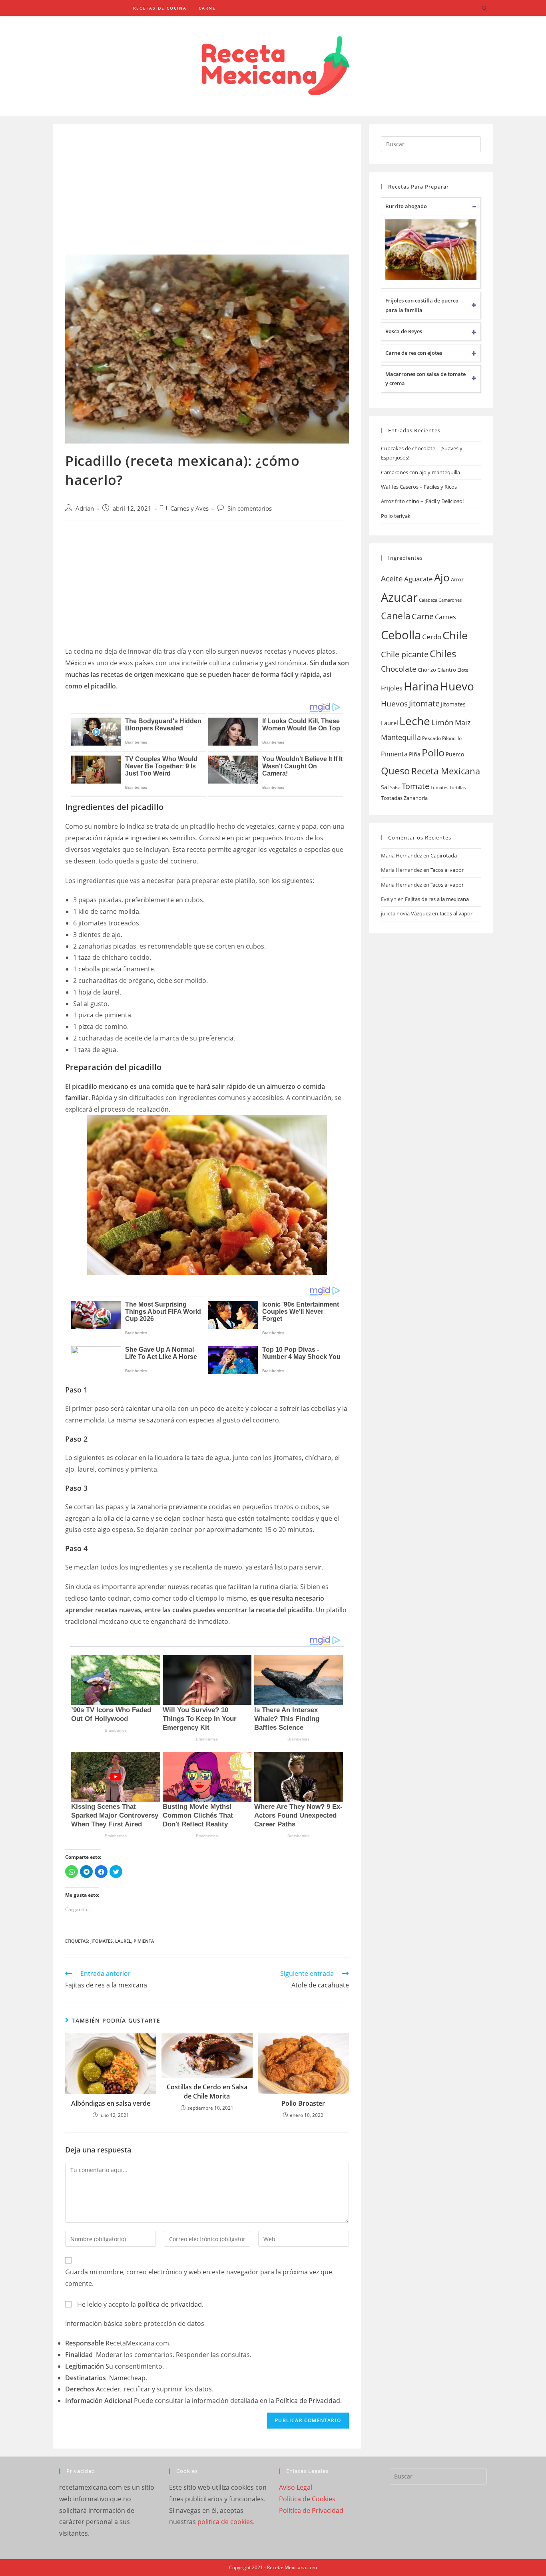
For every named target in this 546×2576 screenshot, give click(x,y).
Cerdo (432, 637)
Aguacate (418, 579)
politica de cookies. (226, 2522)
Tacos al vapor (447, 870)
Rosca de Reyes (404, 331)
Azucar (399, 597)
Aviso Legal (296, 2487)
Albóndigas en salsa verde (111, 2103)
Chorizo (427, 670)
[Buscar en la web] (484, 9)
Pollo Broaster (303, 2103)
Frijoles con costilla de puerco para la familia (422, 305)
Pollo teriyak (396, 516)
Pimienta (144, 1941)
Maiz (463, 722)
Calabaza (428, 600)
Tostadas (392, 798)
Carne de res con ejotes (414, 353)
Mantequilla (401, 737)
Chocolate (399, 669)
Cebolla (401, 635)
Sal (385, 787)
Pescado (431, 738)
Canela (396, 616)
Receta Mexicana (446, 771)
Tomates (439, 788)
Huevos (394, 703)
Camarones (450, 600)
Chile (455, 635)
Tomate (415, 786)
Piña (415, 754)
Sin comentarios (250, 508)
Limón (442, 722)
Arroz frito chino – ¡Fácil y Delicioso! (422, 501)
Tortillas (457, 788)
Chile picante (405, 654)
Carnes (445, 617)
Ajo (442, 578)
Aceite (392, 579)
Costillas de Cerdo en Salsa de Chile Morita (207, 2091)
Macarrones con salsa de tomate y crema (425, 379)
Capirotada (444, 855)
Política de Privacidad (308, 2401)
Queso (396, 771)
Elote (463, 670)
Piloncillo (452, 738)
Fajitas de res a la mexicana (437, 899)
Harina (421, 686)
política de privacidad (170, 2304)
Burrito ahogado (406, 206)
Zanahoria (416, 798)
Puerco (455, 754)
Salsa (395, 788)
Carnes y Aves (189, 508)
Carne (423, 616)
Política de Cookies (307, 2499)
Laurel (123, 1941)
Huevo (457, 686)
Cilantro (447, 670)
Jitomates (102, 1941)
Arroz (457, 579)
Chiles (443, 653)
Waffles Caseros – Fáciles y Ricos (419, 487)
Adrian (85, 508)
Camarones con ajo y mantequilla (420, 472)
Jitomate (424, 703)
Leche (415, 721)
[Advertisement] (207, 195)
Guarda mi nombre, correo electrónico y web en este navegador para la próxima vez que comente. (199, 2278)
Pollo (433, 752)
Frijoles (392, 688)
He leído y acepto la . (139, 2304)
